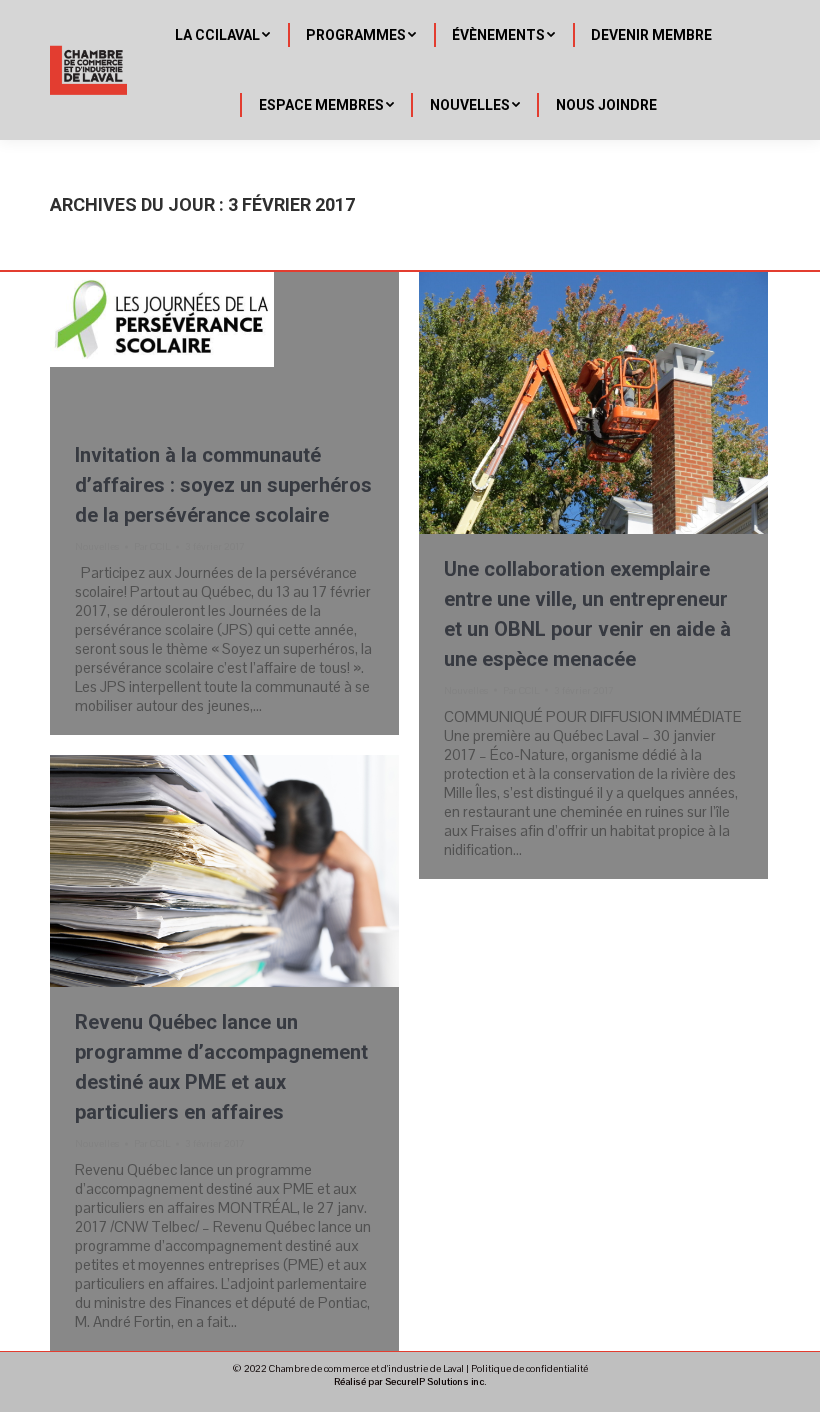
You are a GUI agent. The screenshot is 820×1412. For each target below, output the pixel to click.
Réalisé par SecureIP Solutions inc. (410, 1381)
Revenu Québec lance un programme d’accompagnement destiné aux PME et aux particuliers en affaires (221, 1067)
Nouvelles (97, 546)
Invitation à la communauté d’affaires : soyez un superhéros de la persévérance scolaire (223, 485)
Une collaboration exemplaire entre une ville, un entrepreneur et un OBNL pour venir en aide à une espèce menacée (587, 614)
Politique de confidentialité (529, 1368)
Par (152, 546)
